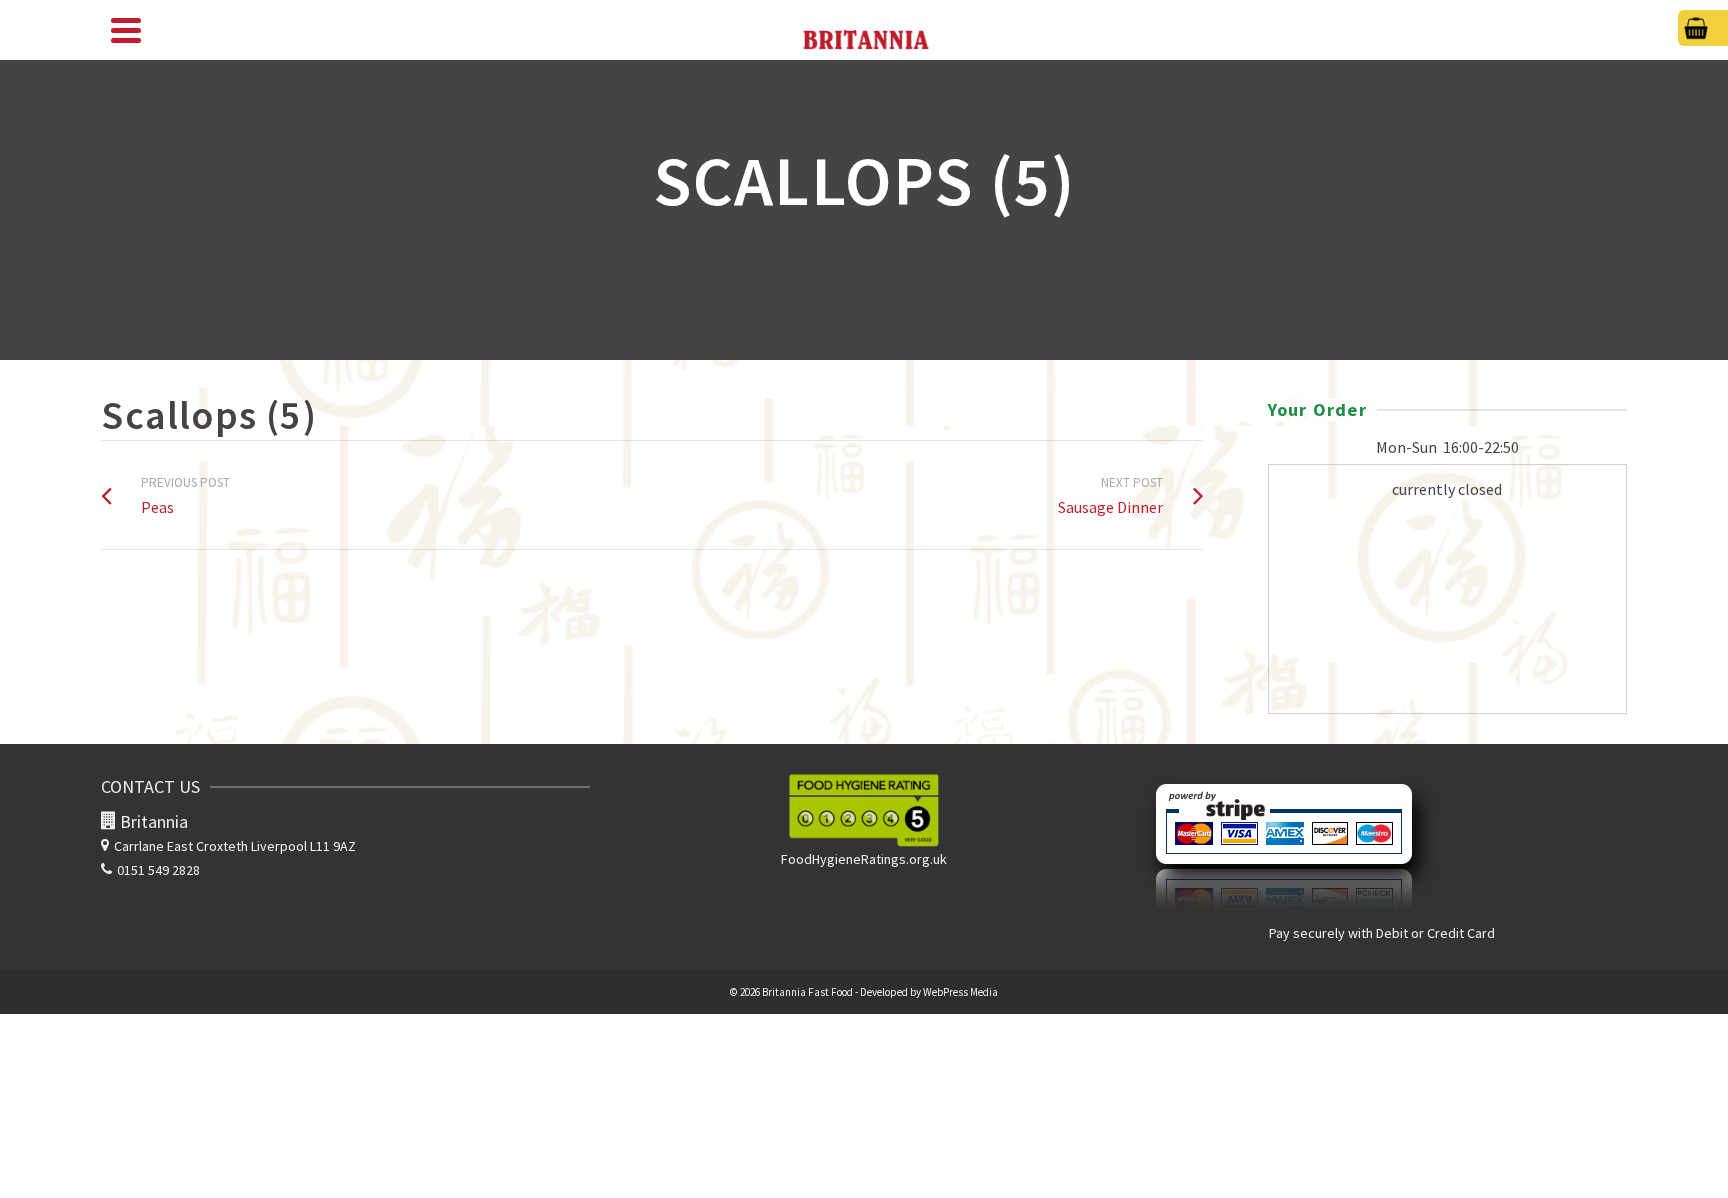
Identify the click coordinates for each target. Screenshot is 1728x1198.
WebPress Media (960, 992)
